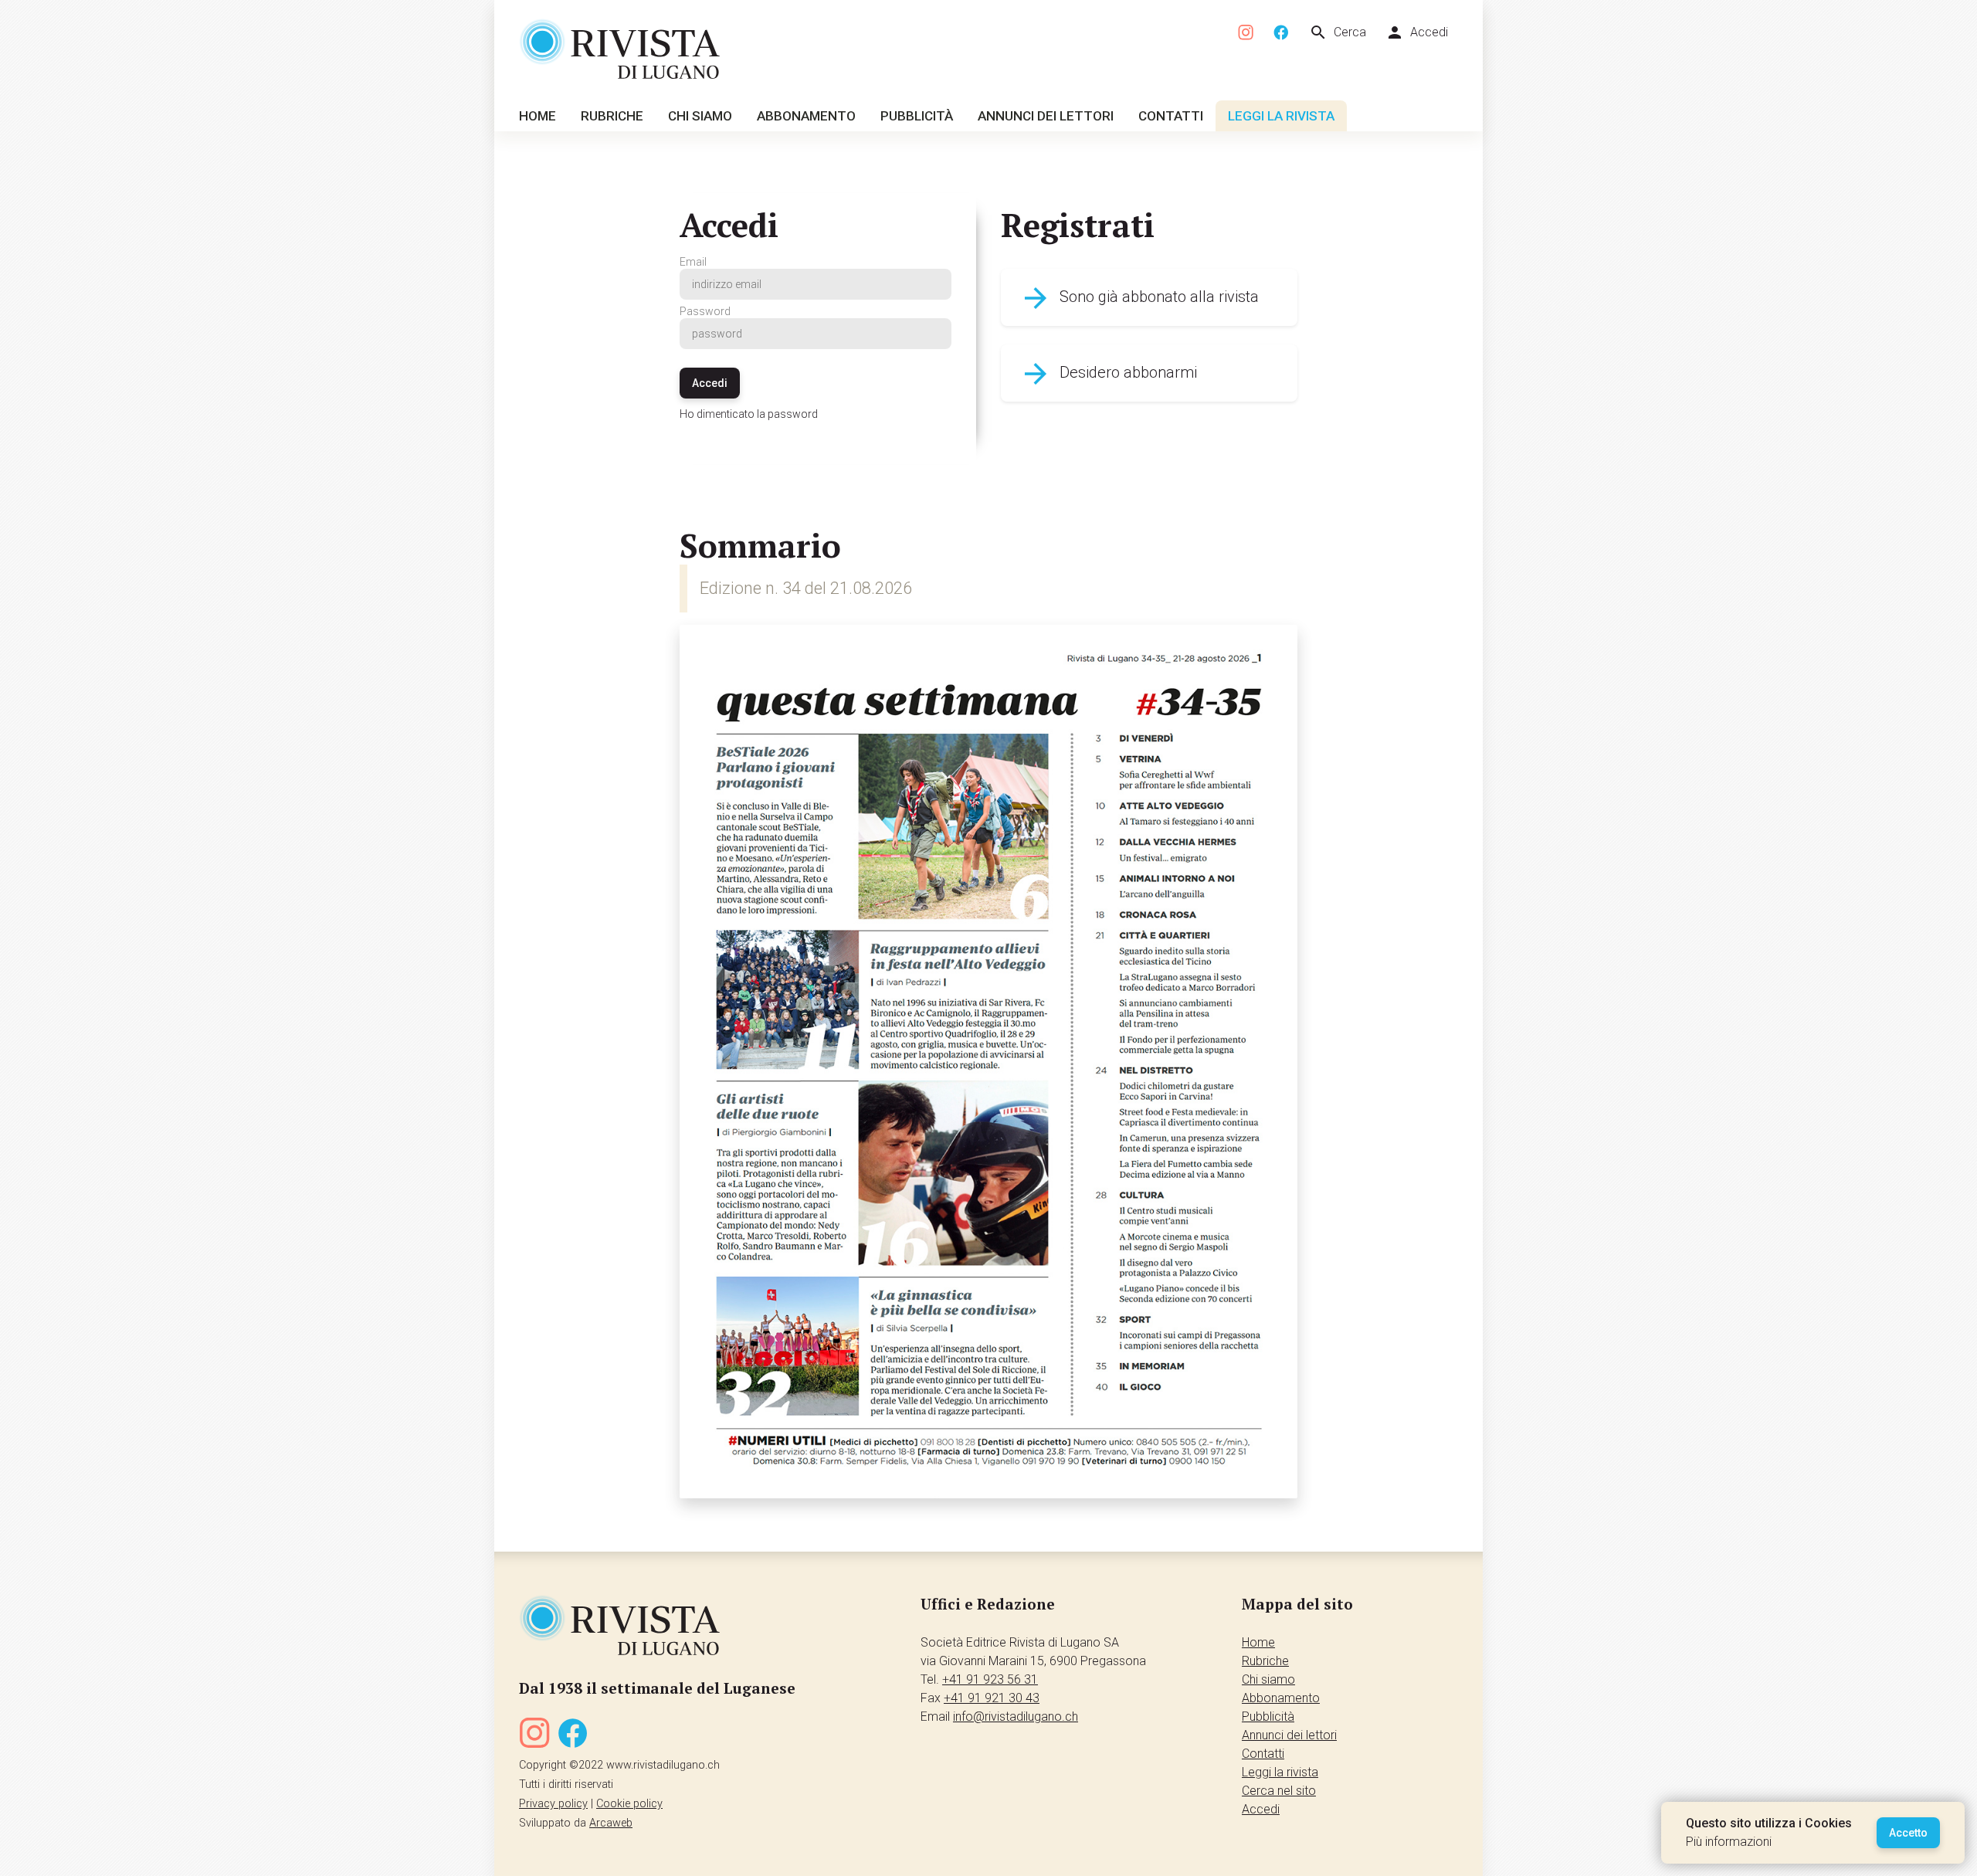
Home (537, 116)
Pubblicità (917, 116)
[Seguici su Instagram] (1246, 33)
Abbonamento (806, 116)
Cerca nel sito (1279, 1791)
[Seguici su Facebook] (1281, 33)
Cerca (1338, 32)
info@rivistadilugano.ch (1016, 1717)
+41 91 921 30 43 (992, 1698)
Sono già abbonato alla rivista (1139, 298)
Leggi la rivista (1281, 116)
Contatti (1171, 116)
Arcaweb (611, 1823)
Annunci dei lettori (1046, 116)
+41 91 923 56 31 (990, 1679)
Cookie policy (629, 1804)
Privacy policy (553, 1804)
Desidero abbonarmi (1108, 374)
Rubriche (612, 116)
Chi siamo (700, 116)
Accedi (1417, 32)
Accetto (1908, 1833)
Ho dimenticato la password (749, 414)
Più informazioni (1729, 1842)
